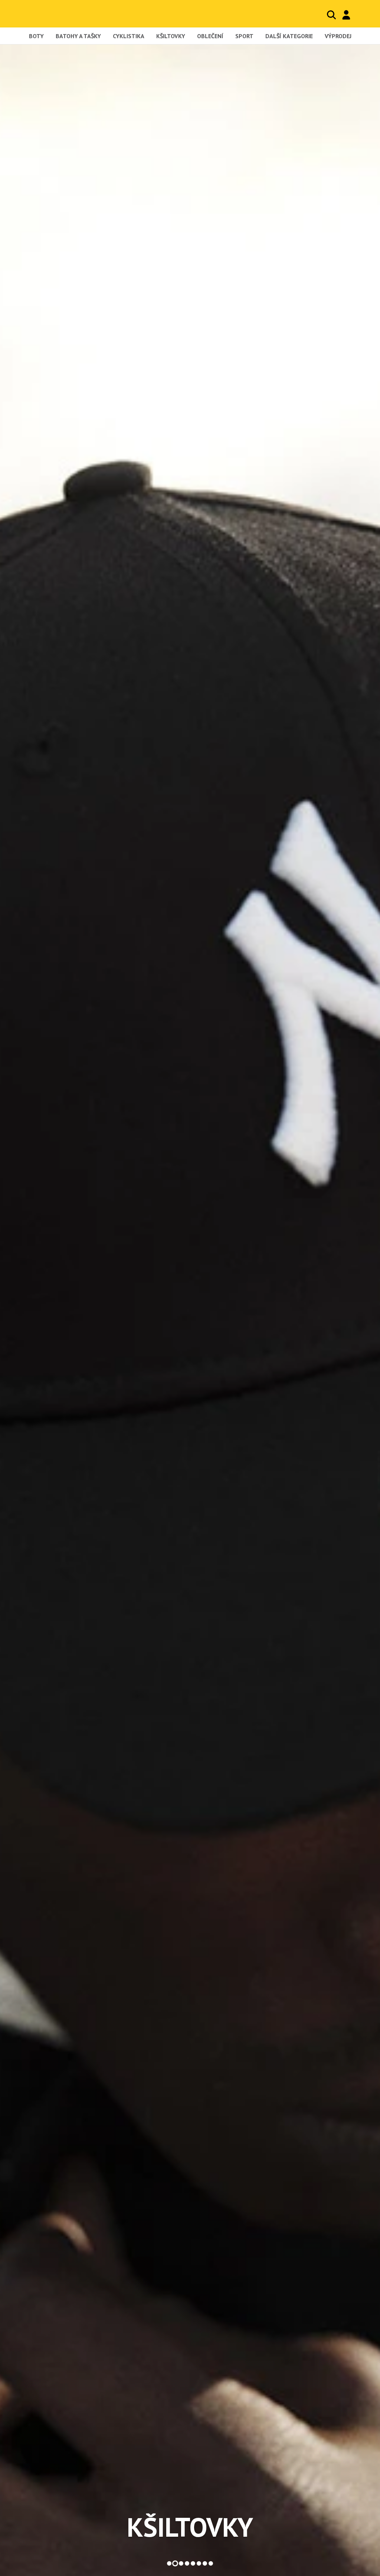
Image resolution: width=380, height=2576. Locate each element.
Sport (244, 36)
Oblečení (210, 36)
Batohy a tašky (78, 36)
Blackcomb (61, 14)
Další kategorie (289, 36)
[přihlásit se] (346, 15)
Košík (361, 15)
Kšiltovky (171, 36)
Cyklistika (129, 36)
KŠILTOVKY (190, 2527)
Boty (36, 36)
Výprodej (338, 36)
